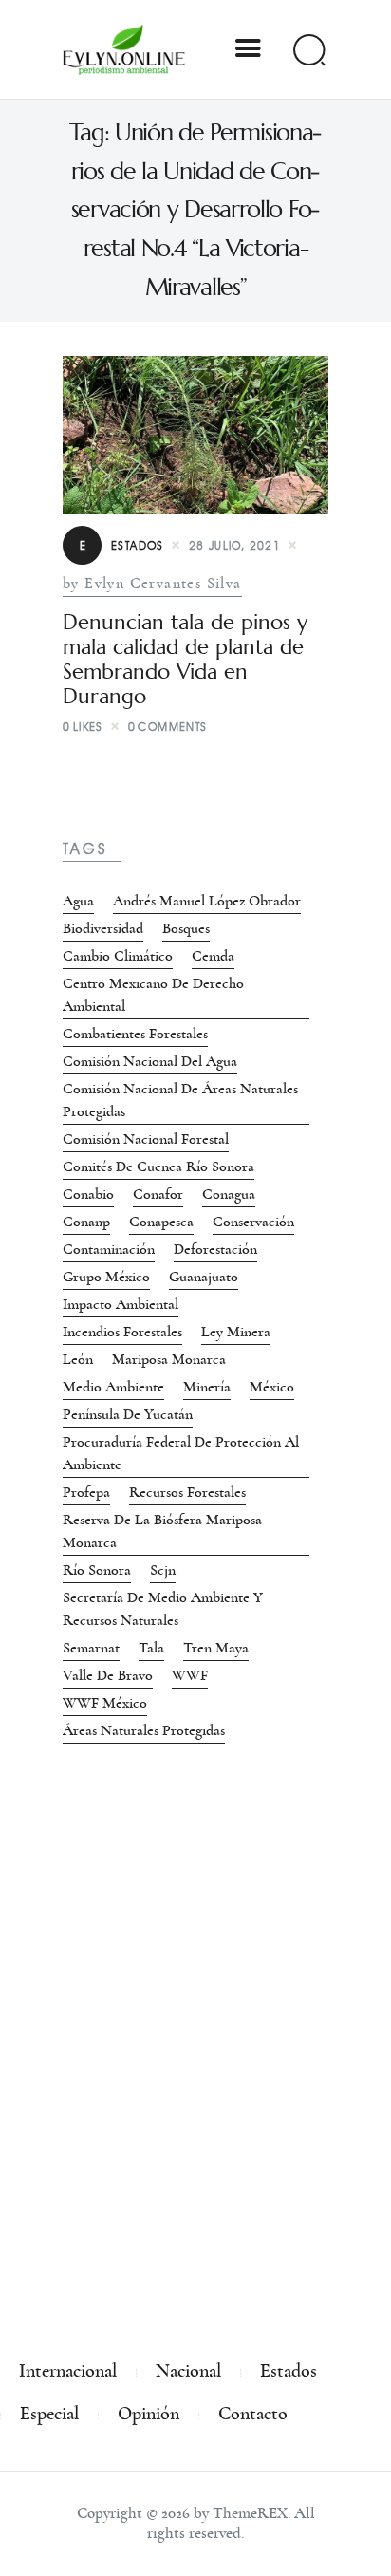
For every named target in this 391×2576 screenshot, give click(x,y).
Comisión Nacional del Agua (150, 1061)
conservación (253, 1222)
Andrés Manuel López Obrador (207, 901)
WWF (190, 1675)
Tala (151, 1648)
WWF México (105, 1703)
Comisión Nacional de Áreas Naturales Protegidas (180, 1100)
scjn (163, 1570)
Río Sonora (97, 1570)
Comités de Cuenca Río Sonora (158, 1167)
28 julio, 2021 (235, 545)
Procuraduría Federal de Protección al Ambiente (181, 1453)
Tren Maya (216, 1648)
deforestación (215, 1249)
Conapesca (161, 1222)
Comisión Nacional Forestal (146, 1139)
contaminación (109, 1249)
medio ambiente (113, 1387)
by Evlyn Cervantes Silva (152, 583)
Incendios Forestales (122, 1332)
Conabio (88, 1194)
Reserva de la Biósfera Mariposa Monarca (162, 1531)
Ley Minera (236, 1332)
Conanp (86, 1222)
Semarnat (91, 1648)
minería (207, 1387)
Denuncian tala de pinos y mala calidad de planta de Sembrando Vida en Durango (185, 660)
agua (78, 901)
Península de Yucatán (128, 1414)
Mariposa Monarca (169, 1359)
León (78, 1359)
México (272, 1387)
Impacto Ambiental (121, 1304)
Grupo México (106, 1277)
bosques (186, 928)
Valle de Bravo (108, 1675)
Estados (122, 545)
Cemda (213, 956)
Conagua (229, 1194)
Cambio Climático (118, 956)
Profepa (86, 1492)
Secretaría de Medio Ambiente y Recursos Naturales (163, 1609)
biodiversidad (103, 928)
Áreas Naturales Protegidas (144, 1730)
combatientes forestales (135, 1034)
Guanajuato (204, 1277)
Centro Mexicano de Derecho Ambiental (153, 995)
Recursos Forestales (187, 1492)
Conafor (158, 1194)
